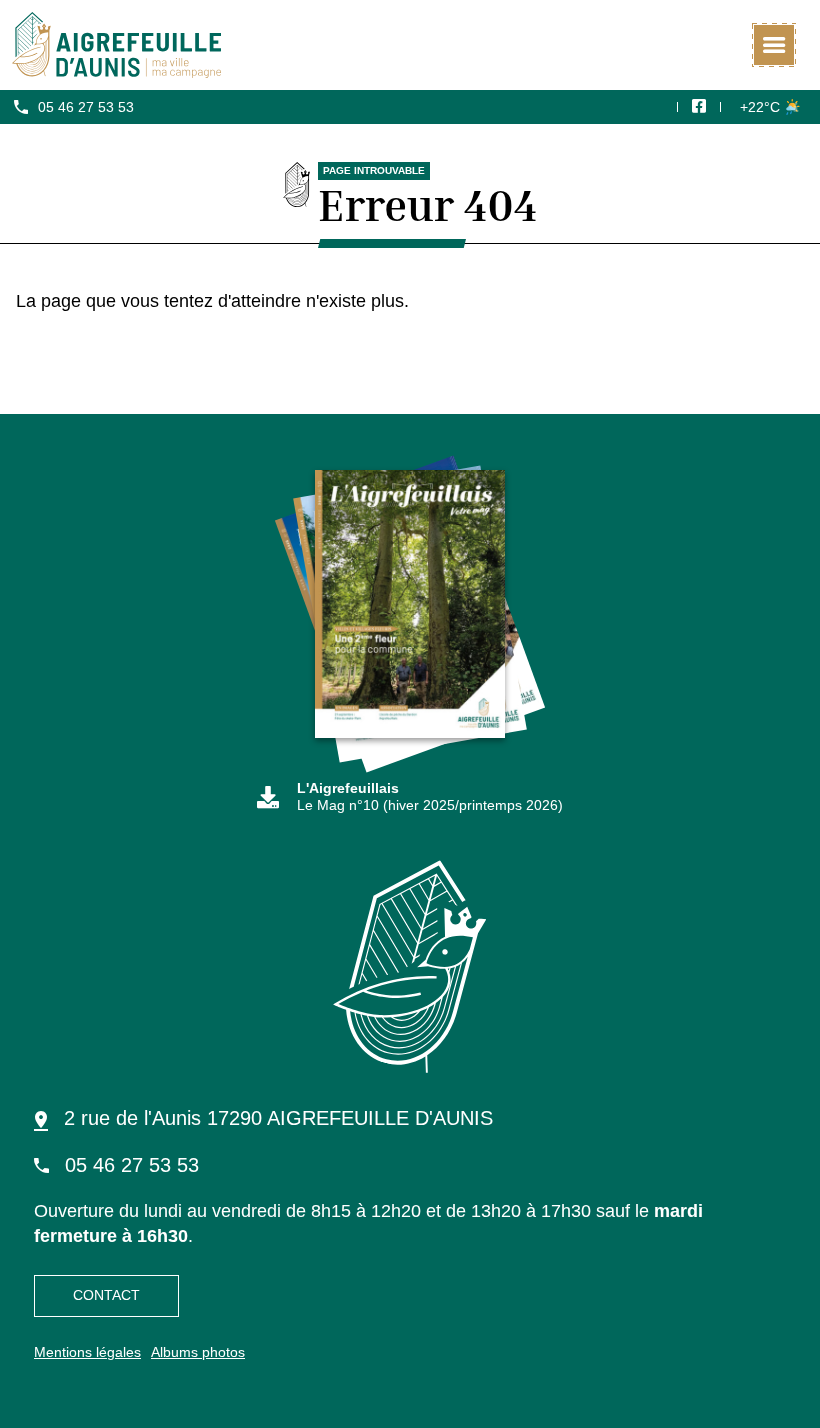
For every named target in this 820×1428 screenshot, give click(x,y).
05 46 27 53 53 (86, 107)
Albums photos (198, 1352)
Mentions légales (87, 1352)
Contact (106, 1295)
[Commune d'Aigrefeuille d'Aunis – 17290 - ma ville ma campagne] (410, 45)
